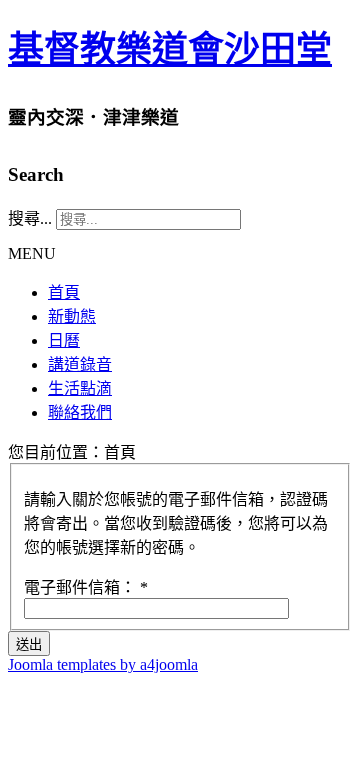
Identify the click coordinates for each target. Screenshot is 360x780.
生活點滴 (80, 388)
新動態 (72, 316)
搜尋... (30, 218)
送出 (29, 644)
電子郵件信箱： (86, 587)
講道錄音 (80, 364)
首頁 (64, 292)
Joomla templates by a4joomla (103, 664)
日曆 (64, 340)
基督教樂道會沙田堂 (170, 50)
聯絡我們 (80, 412)
